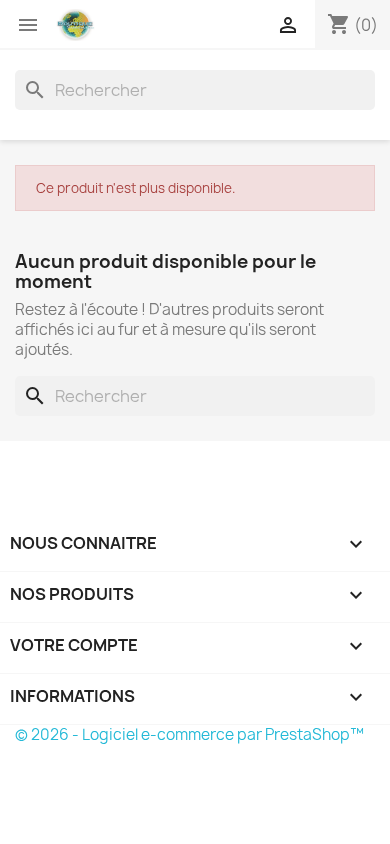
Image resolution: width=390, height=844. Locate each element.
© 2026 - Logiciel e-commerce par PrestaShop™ (189, 734)
